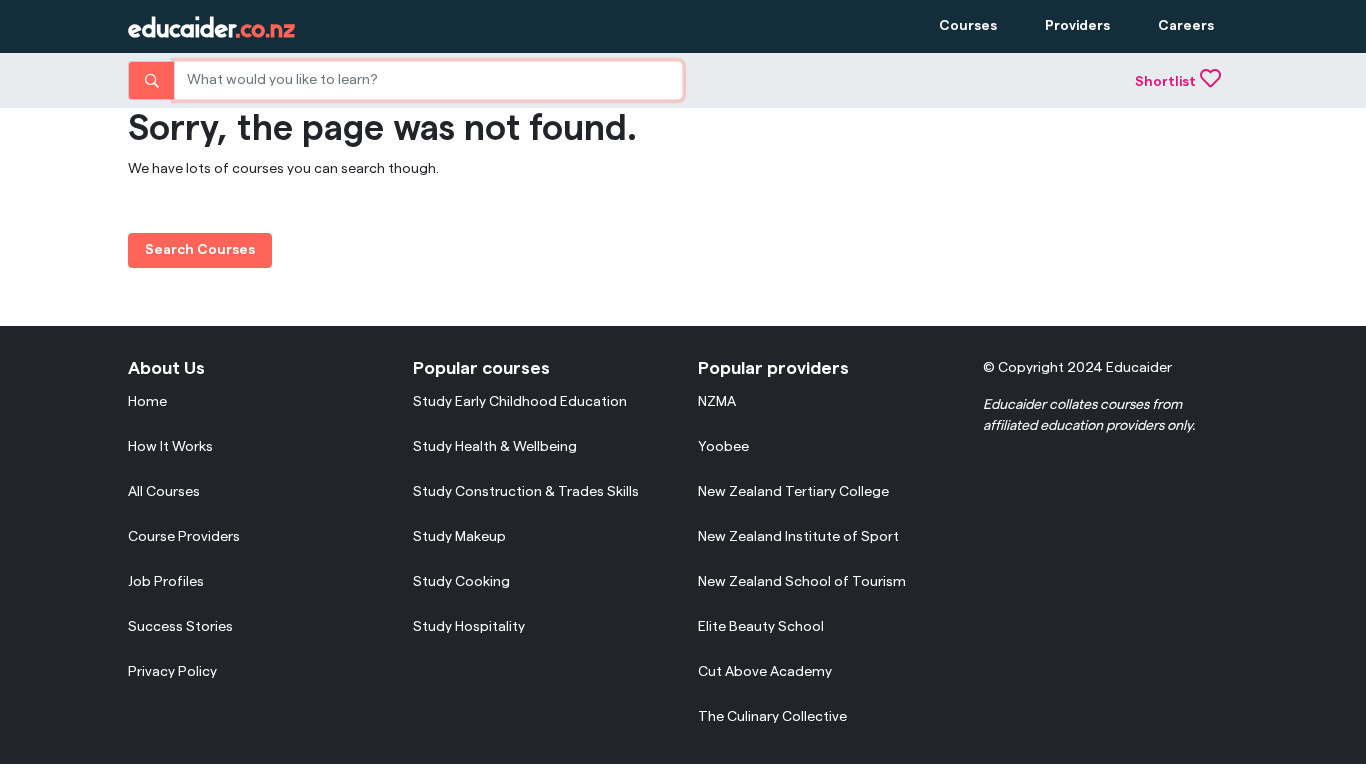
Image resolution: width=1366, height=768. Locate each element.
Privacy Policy (172, 672)
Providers (1077, 26)
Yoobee (723, 447)
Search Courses (200, 250)
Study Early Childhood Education (520, 402)
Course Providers (184, 537)
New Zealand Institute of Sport (798, 537)
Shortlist (1165, 82)
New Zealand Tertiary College (793, 492)
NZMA (717, 402)
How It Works (170, 447)
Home (147, 402)
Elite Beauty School (761, 627)
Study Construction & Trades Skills (526, 492)
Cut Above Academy (765, 672)
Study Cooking (461, 582)
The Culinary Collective (772, 717)
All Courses (164, 492)
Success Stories (180, 627)
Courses (968, 26)
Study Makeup (459, 537)
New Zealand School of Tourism (802, 582)
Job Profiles (166, 582)
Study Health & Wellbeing (495, 447)
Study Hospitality (469, 627)
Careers (1186, 26)
